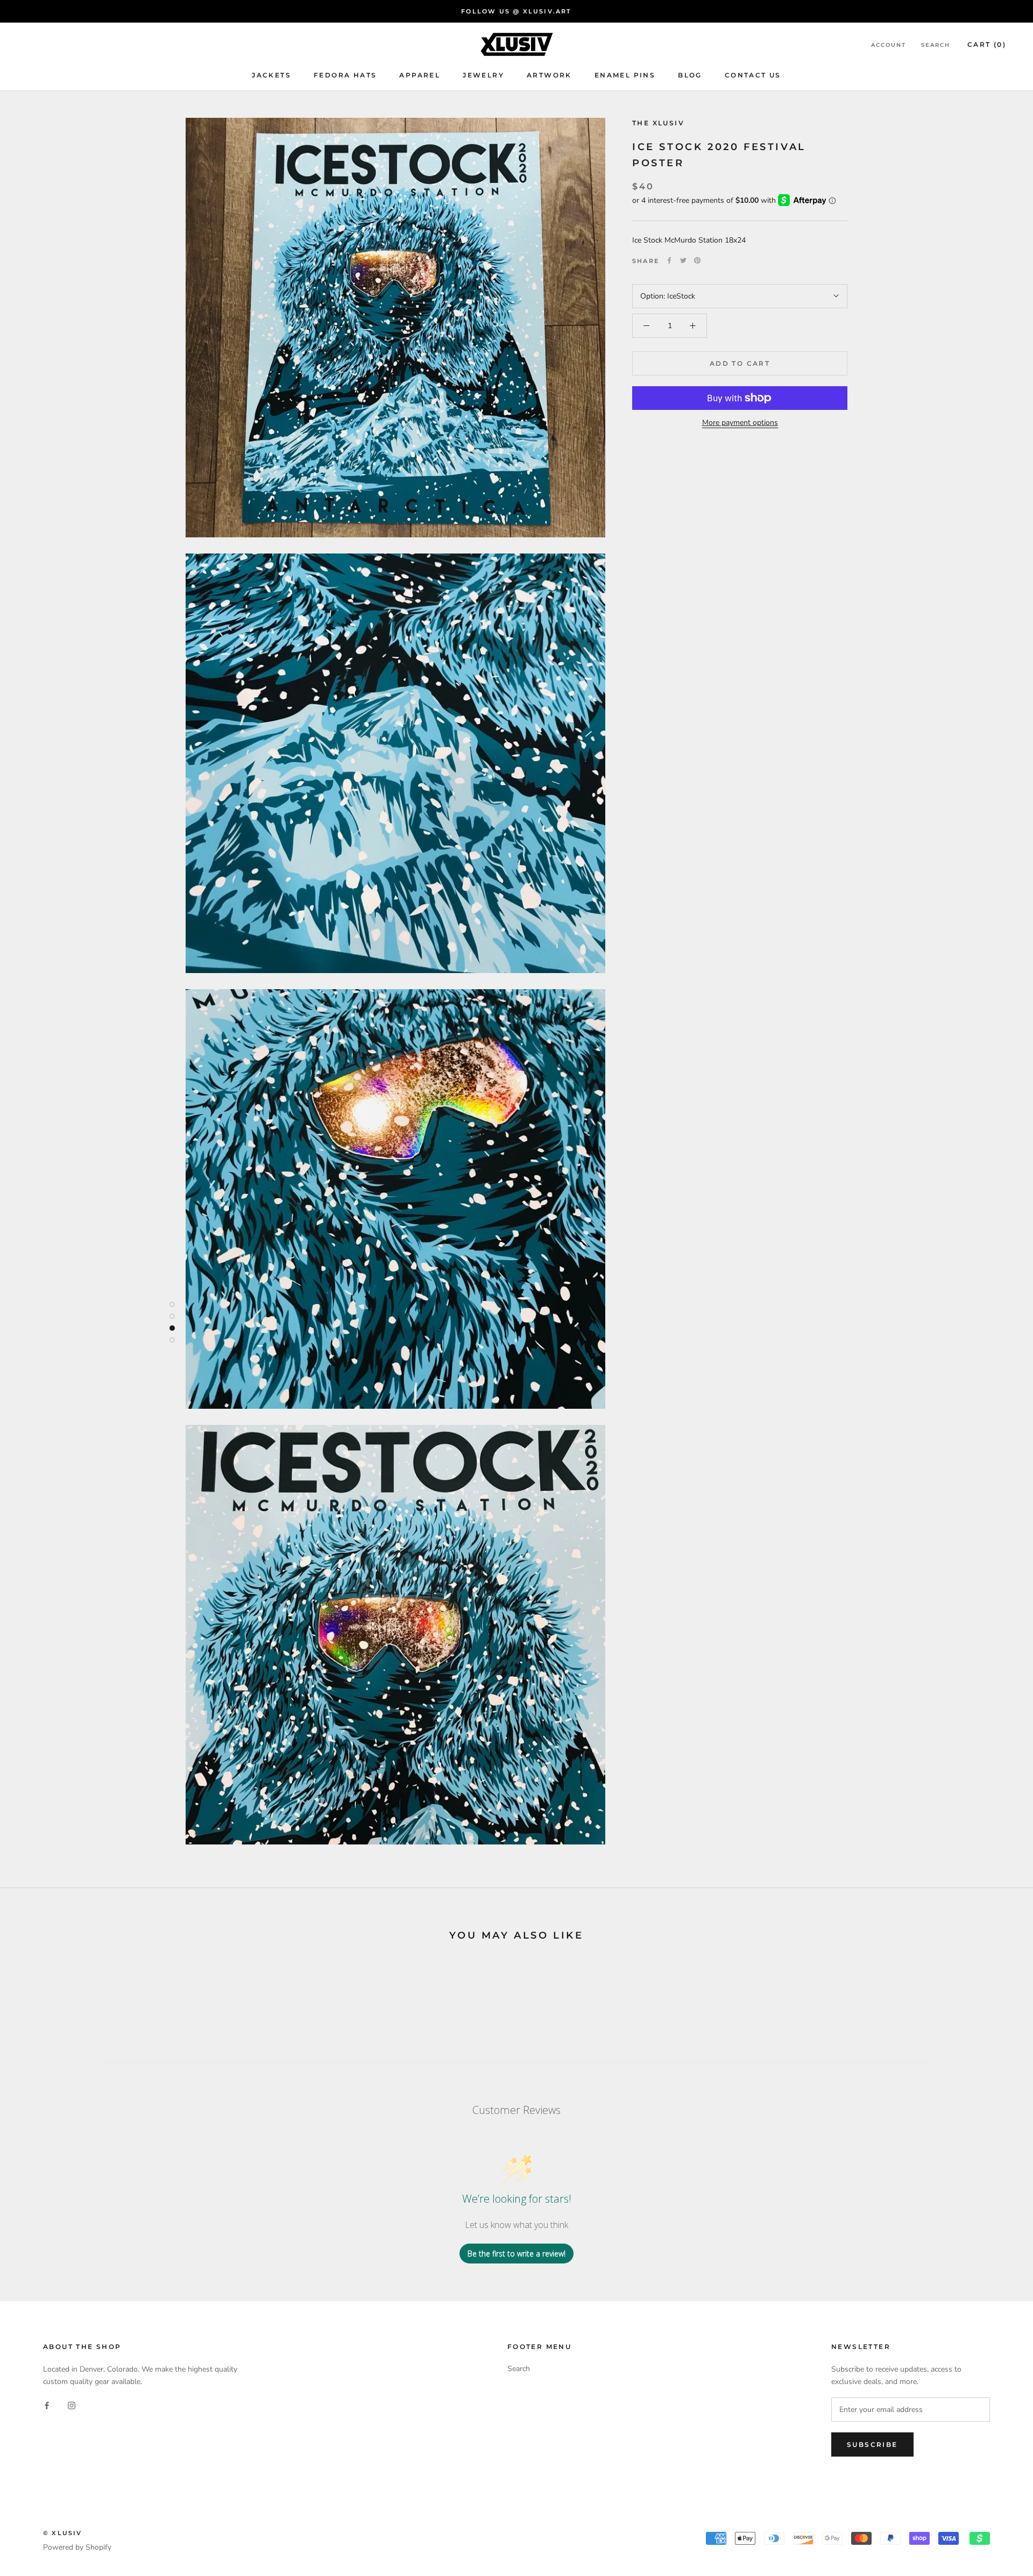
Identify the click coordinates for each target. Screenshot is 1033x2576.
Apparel (420, 75)
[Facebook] (669, 260)
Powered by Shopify (77, 2547)
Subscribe (872, 2444)
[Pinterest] (697, 260)
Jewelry (483, 75)
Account (889, 45)
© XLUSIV (63, 2533)
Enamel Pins (625, 75)
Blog (690, 75)
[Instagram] (72, 2405)
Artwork (549, 75)
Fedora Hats (345, 75)
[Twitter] (683, 260)
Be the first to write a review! (516, 2254)
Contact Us (753, 75)
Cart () (987, 44)
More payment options (740, 423)
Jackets (271, 75)
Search (936, 45)
